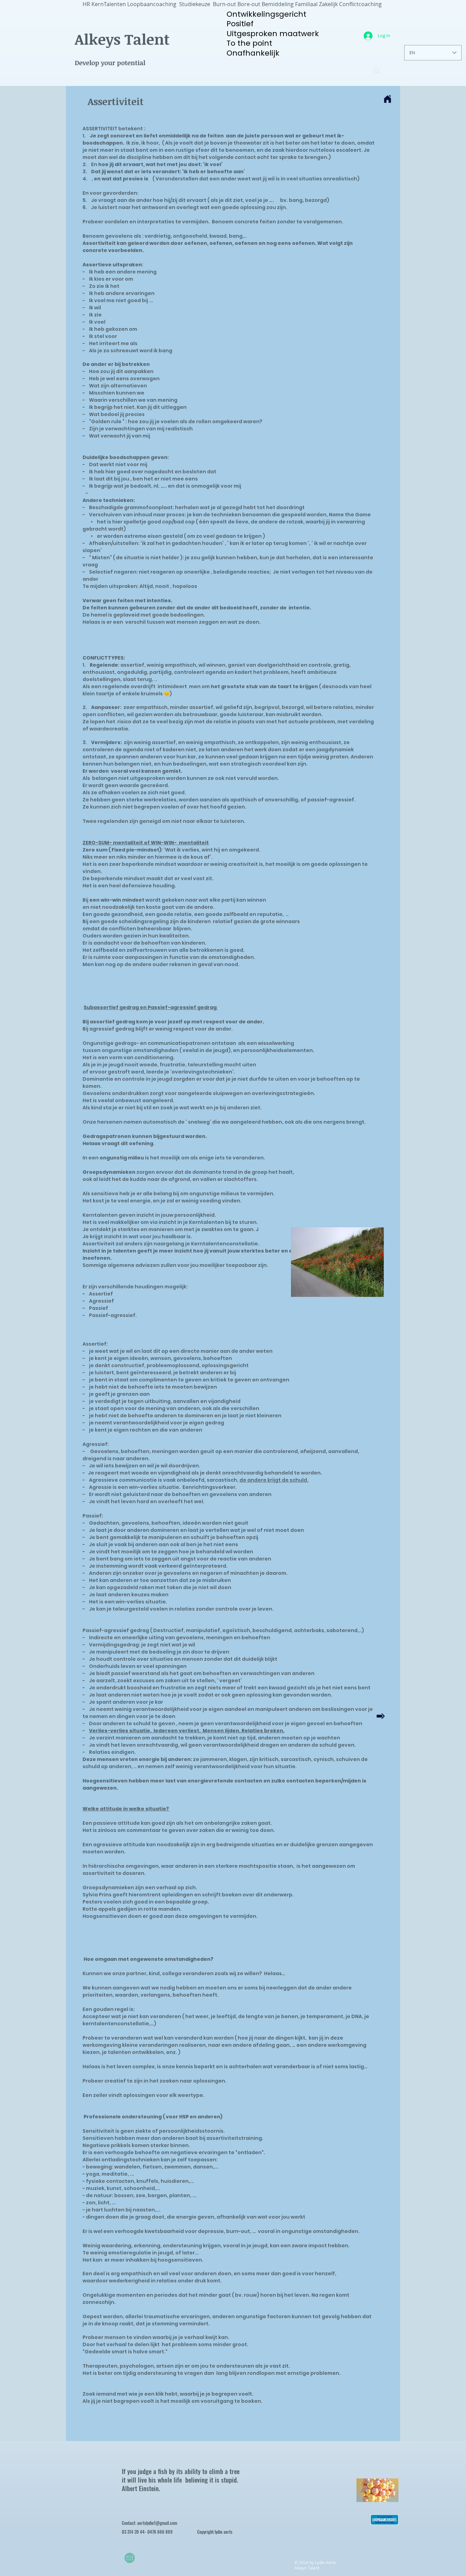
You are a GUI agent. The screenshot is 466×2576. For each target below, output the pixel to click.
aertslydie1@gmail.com (157, 2523)
